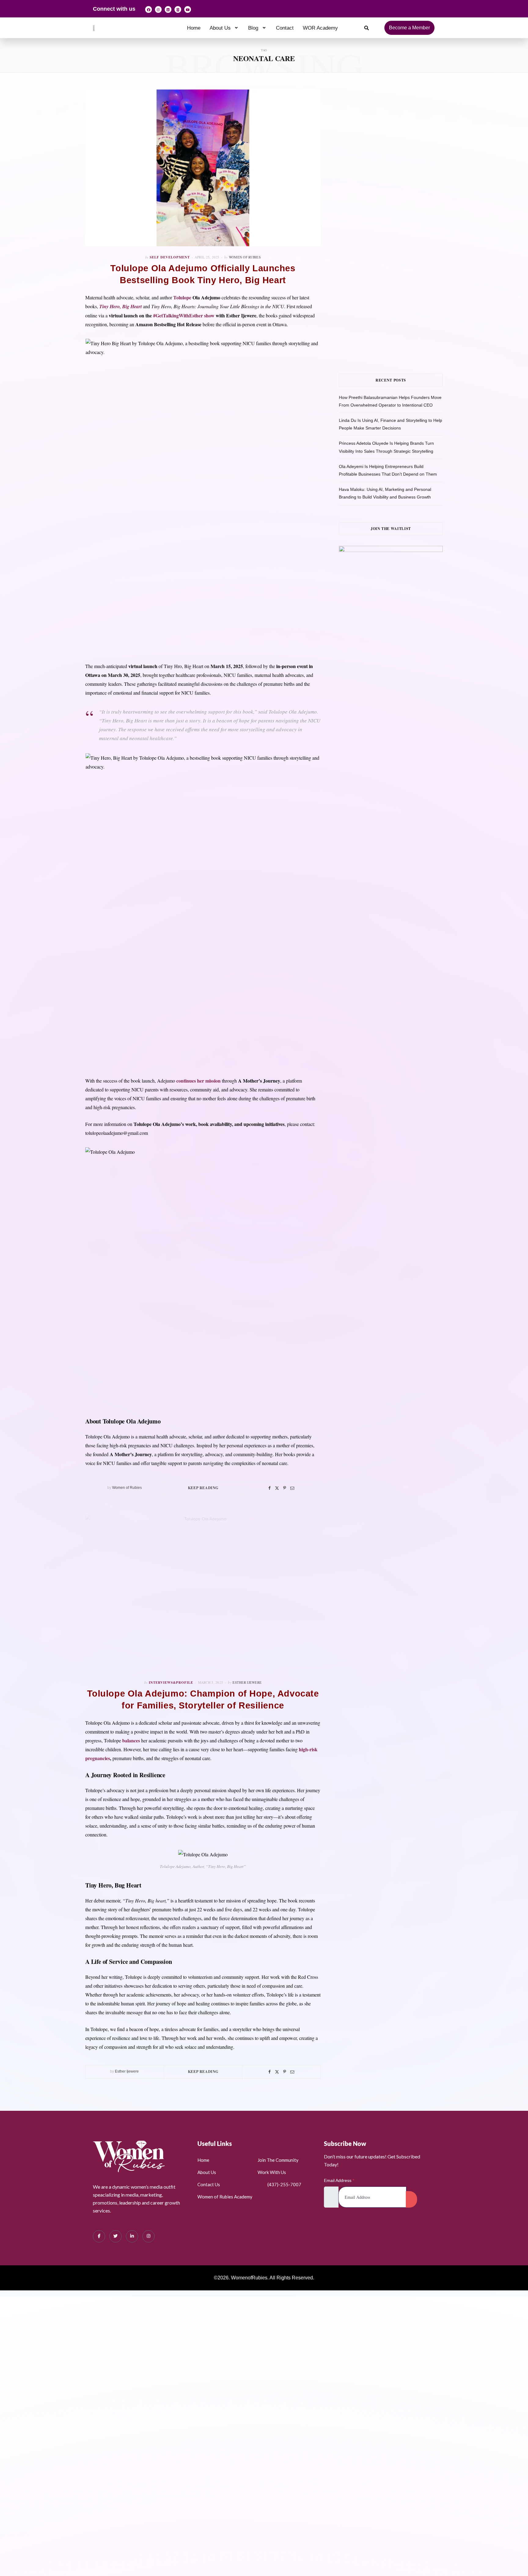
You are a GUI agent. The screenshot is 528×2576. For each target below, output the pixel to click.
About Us (220, 28)
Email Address (339, 2180)
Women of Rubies (245, 257)
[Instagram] (158, 9)
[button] (224, 28)
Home (194, 28)
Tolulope (182, 297)
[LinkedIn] (132, 2236)
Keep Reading (203, 1488)
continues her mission (198, 1081)
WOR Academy (320, 28)
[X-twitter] (178, 9)
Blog (253, 28)
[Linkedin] (168, 9)
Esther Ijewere (247, 1682)
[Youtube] (188, 9)
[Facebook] (148, 9)
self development (170, 257)
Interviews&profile (171, 1683)
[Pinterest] (285, 1488)
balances (130, 1740)
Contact (285, 28)
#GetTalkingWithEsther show (183, 315)
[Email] (292, 1488)
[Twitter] (277, 1488)
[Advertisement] (400, 151)
